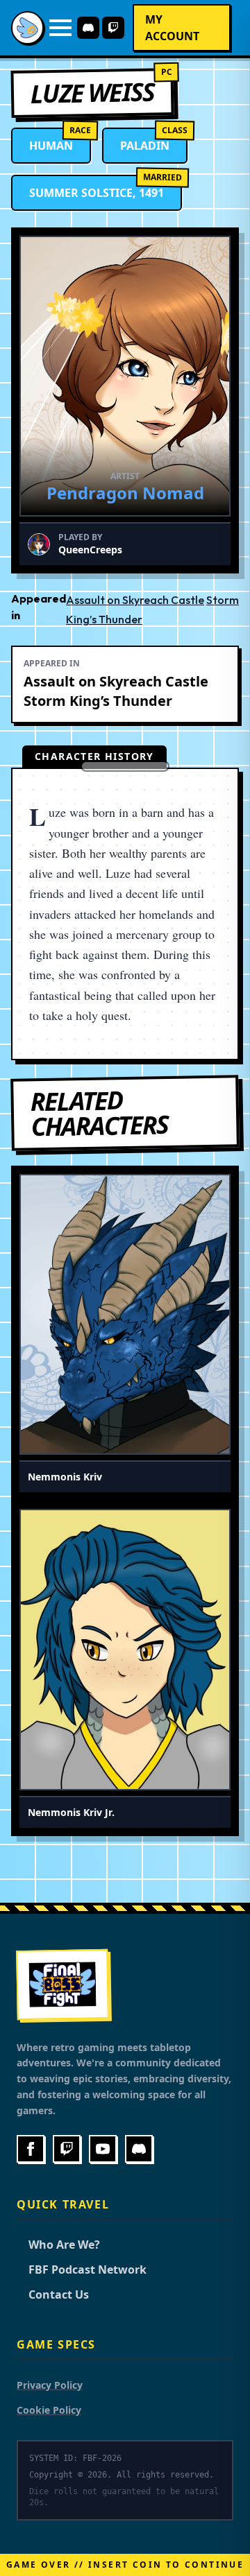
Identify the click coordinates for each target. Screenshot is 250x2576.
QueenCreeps (90, 550)
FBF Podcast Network (82, 2270)
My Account (172, 28)
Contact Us (53, 2294)
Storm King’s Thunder (98, 701)
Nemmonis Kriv (65, 1477)
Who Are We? (58, 2245)
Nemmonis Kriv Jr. (71, 1812)
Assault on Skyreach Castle (135, 600)
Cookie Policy (49, 2410)
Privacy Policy (50, 2385)
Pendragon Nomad (125, 493)
